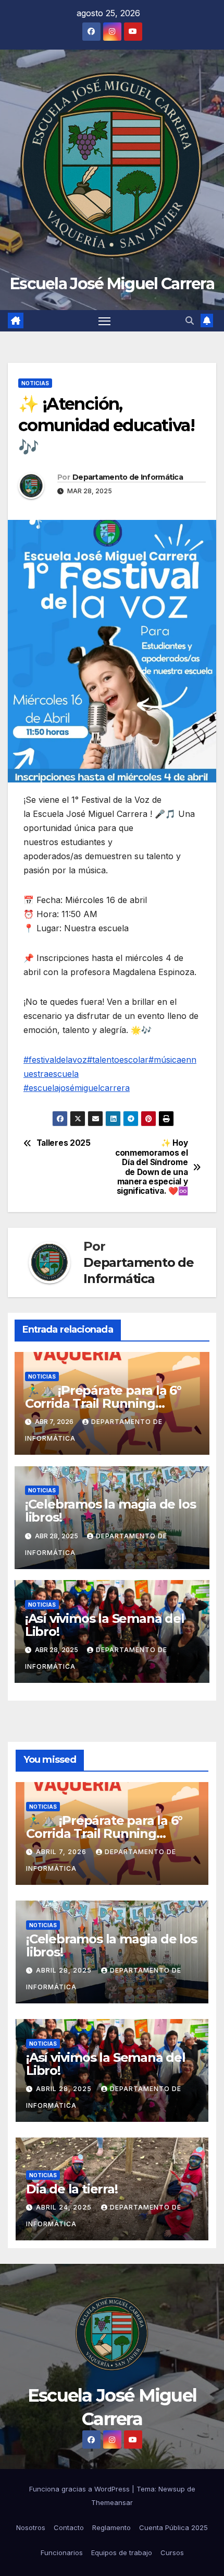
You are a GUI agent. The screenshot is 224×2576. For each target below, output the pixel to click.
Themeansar (112, 2502)
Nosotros (31, 2527)
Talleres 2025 (64, 1143)
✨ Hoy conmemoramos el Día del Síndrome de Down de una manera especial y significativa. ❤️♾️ (151, 1167)
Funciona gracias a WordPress (80, 2489)
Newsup (172, 2489)
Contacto (69, 2527)
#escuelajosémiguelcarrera (77, 1088)
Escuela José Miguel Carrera (112, 284)
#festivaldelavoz (55, 1060)
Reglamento (111, 2527)
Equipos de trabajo (122, 2553)
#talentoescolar (118, 1060)
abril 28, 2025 (65, 1970)
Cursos (172, 2553)
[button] (190, 320)
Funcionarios (62, 2553)
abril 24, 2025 (65, 2207)
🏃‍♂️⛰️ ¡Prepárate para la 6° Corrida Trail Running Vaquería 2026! (103, 1403)
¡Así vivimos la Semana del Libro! (105, 1625)
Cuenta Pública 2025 (173, 2527)
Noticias (35, 383)
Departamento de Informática (128, 477)
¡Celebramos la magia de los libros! (110, 1511)
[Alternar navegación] (105, 321)
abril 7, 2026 (62, 1852)
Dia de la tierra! (72, 2189)
